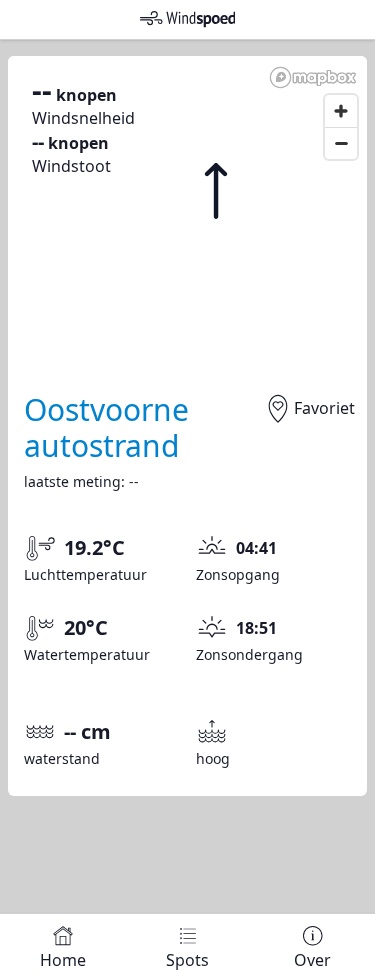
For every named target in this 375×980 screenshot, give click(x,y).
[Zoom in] (341, 111)
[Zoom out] (341, 143)
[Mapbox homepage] (313, 77)
